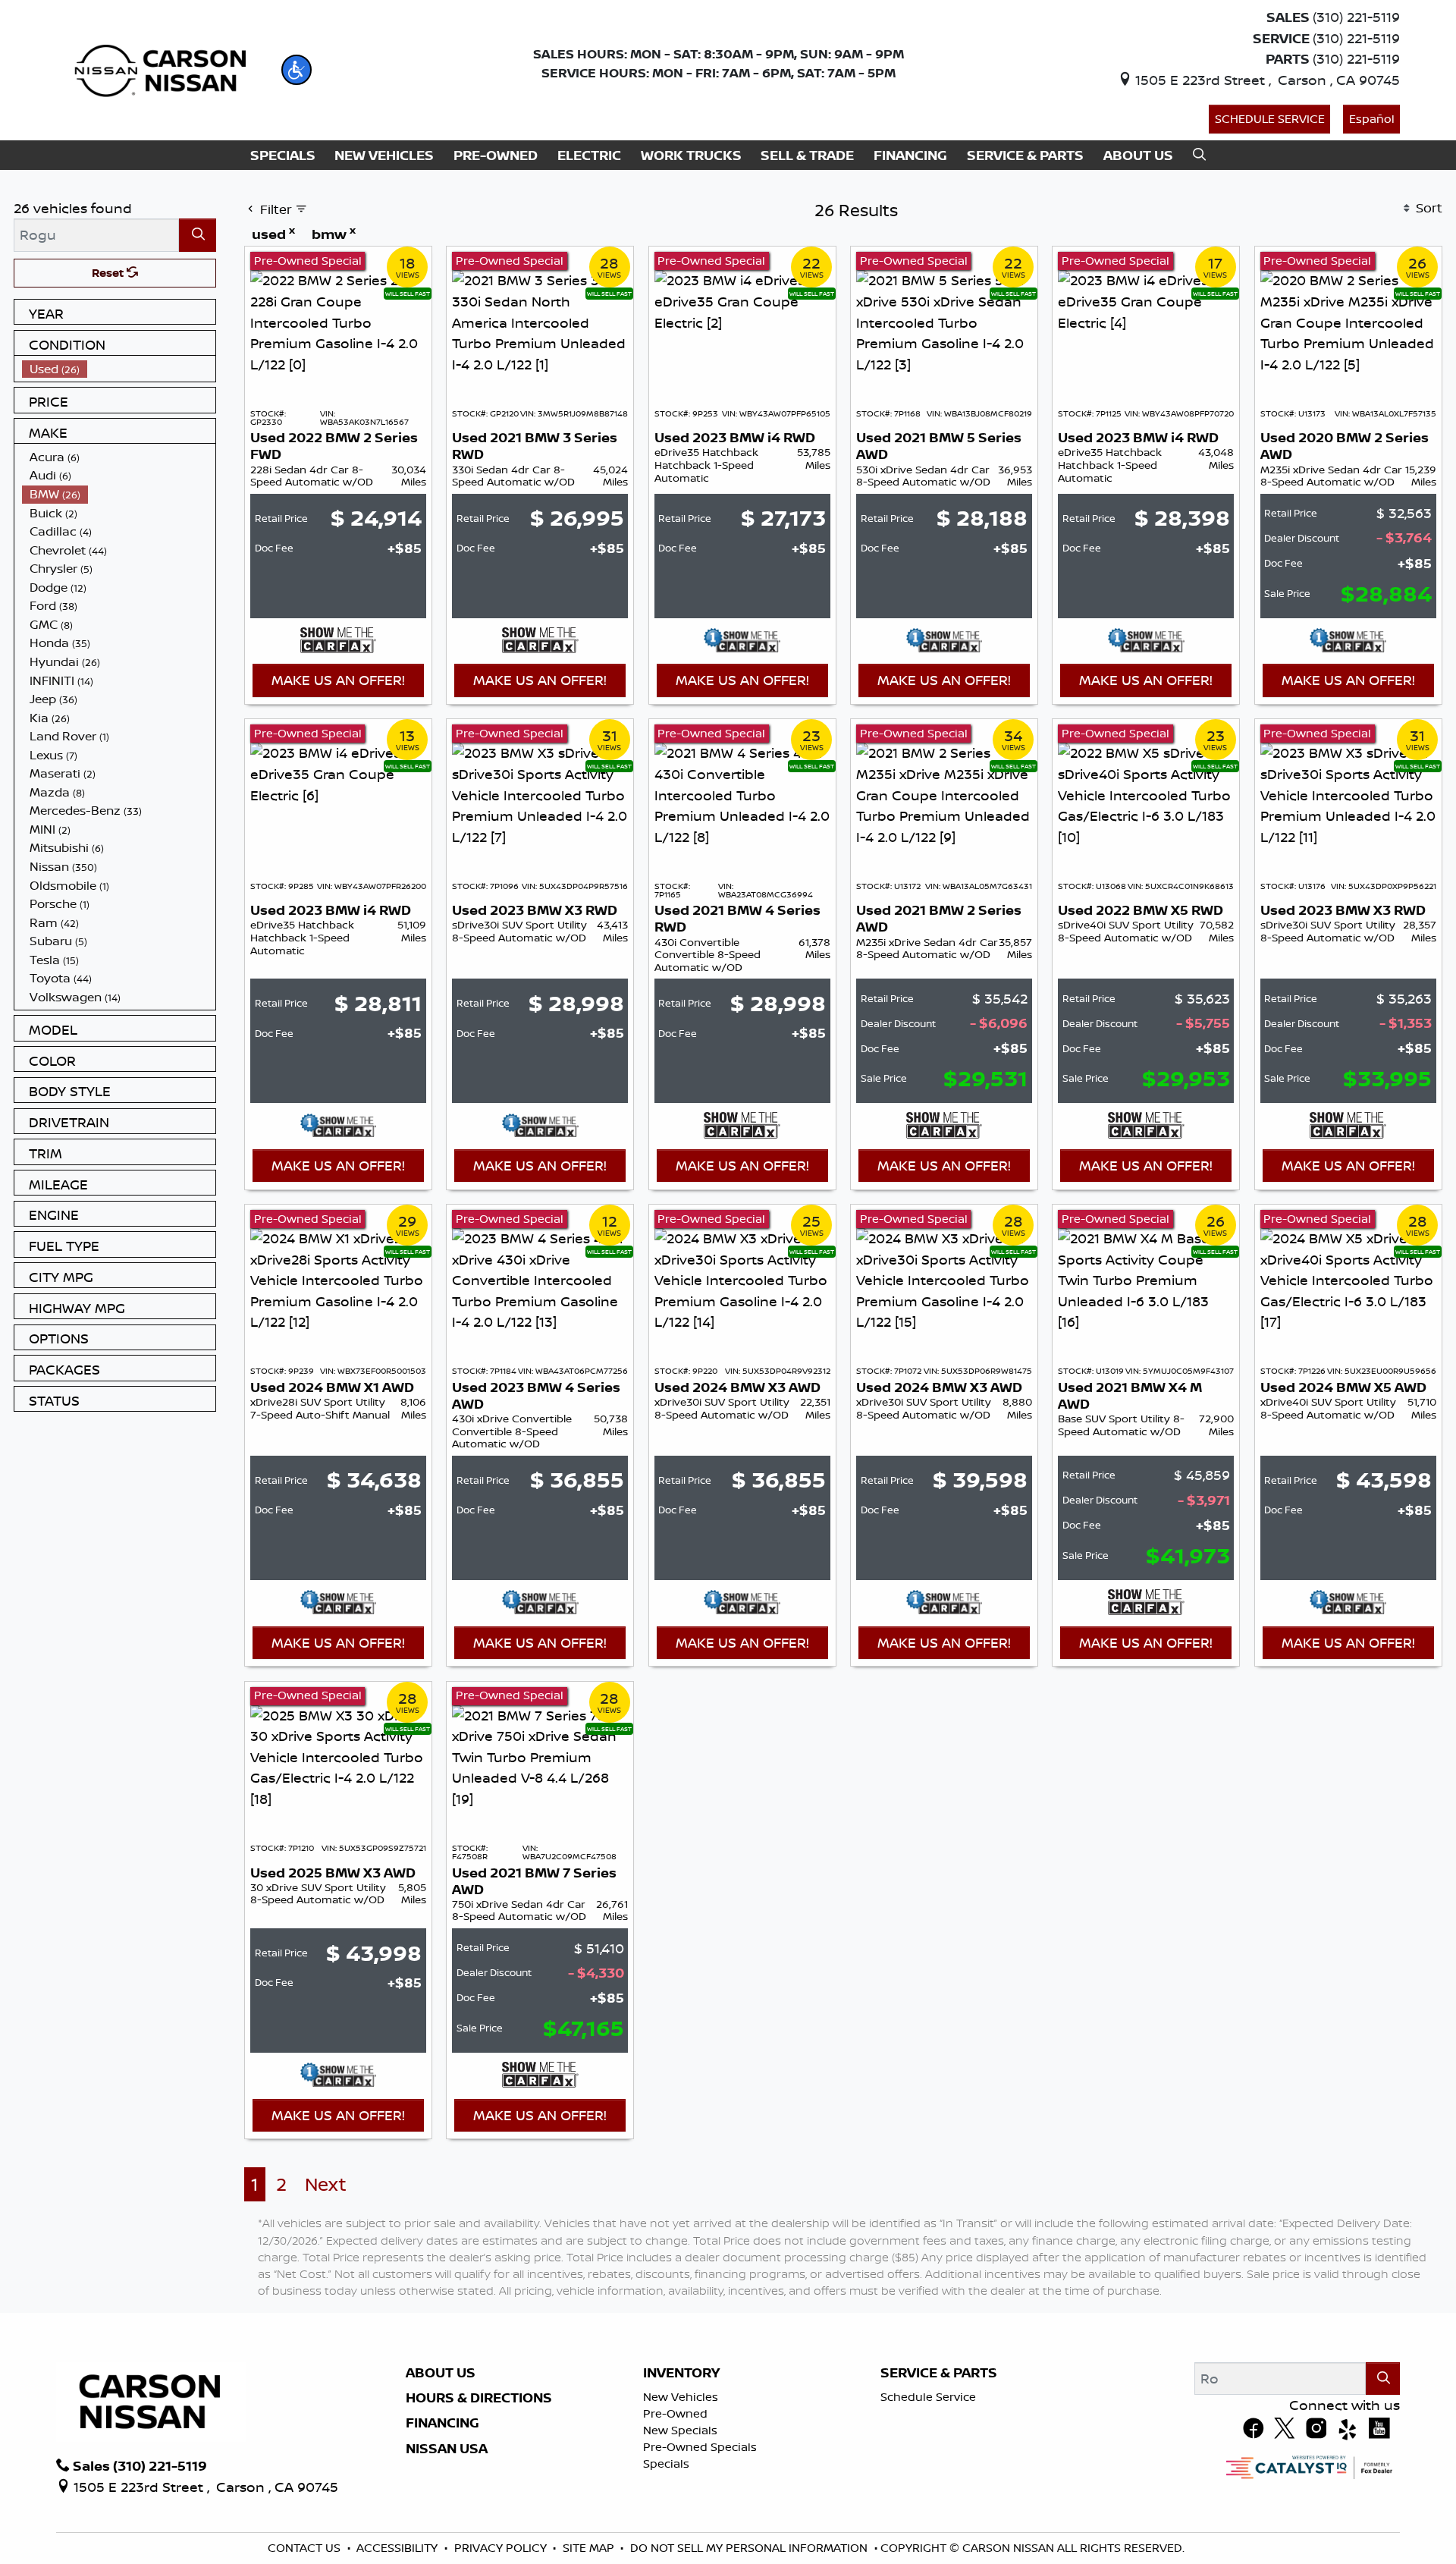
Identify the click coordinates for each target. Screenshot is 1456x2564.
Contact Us (304, 2548)
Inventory (681, 2373)
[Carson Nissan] (158, 68)
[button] (297, 70)
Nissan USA (447, 2449)
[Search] (198, 235)
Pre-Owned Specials (700, 2447)
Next (326, 2184)
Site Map (588, 2548)
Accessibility (397, 2548)
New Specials (680, 2430)
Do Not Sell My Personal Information (749, 2548)
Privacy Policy (500, 2548)
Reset (109, 273)
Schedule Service (1270, 119)
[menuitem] (119, 369)
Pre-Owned (675, 2413)
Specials (666, 2463)
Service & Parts (939, 2373)
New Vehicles (681, 2397)
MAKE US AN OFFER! (338, 680)
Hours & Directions (479, 2398)
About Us (441, 2373)
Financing (442, 2423)
